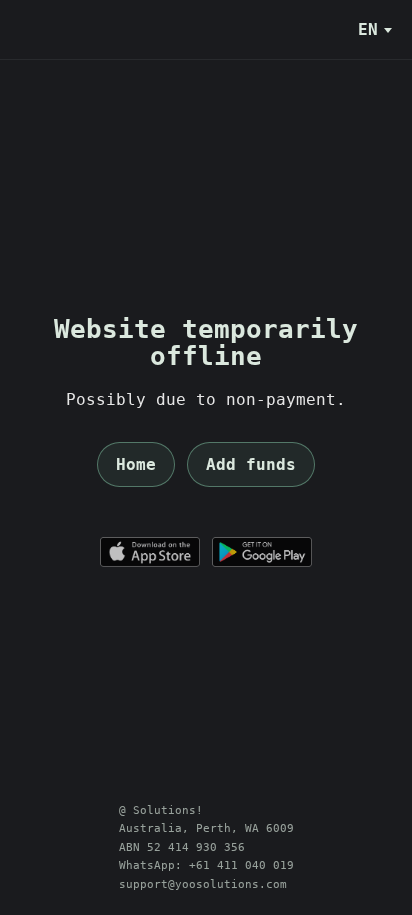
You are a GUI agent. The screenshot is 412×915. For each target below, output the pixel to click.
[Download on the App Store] (150, 552)
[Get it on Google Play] (262, 552)
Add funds (251, 464)
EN (368, 29)
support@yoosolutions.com (203, 884)
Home (136, 464)
